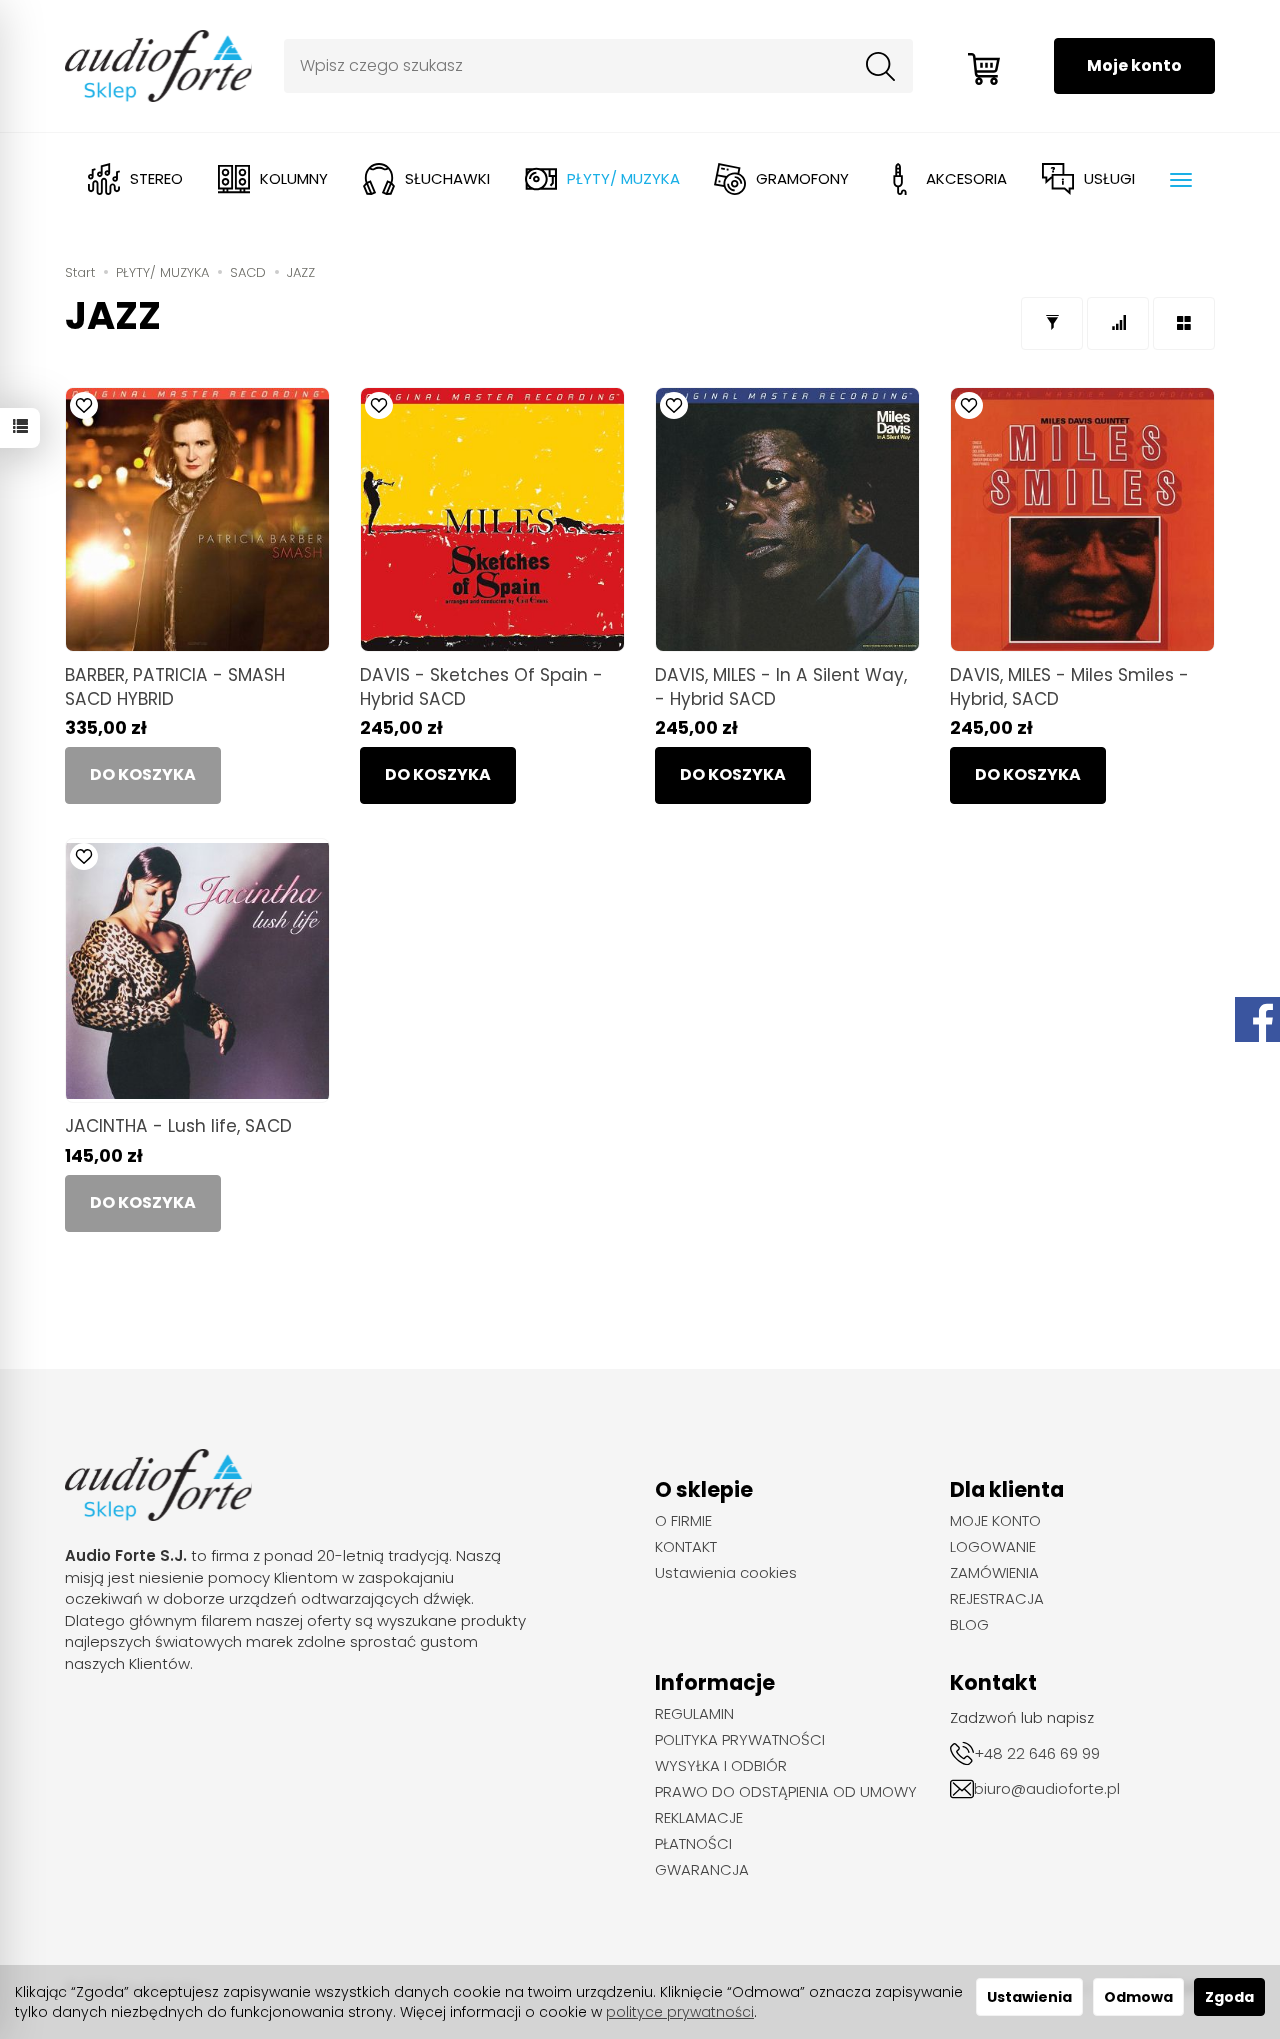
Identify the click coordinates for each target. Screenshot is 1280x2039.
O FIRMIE (683, 1521)
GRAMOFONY (802, 178)
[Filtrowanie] (1052, 323)
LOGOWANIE (993, 1547)
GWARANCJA (702, 1870)
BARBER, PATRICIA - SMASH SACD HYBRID (175, 686)
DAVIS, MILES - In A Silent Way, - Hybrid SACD (781, 686)
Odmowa (1138, 1997)
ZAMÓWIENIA (994, 1573)
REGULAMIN (694, 1714)
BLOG (969, 1625)
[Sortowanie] (1118, 323)
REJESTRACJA (997, 1599)
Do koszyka (438, 774)
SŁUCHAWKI (447, 178)
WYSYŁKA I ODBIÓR (721, 1766)
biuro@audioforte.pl (1047, 1788)
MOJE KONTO (995, 1521)
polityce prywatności (680, 2012)
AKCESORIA (966, 178)
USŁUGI (1109, 178)
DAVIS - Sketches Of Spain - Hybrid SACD (481, 686)
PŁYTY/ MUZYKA (623, 178)
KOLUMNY (294, 178)
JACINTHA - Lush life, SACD (178, 1126)
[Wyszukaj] (881, 66)
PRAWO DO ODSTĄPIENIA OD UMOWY (786, 1792)
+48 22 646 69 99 (1037, 1753)
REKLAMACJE (699, 1818)
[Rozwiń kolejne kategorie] (1181, 180)
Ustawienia (1029, 1997)
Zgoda (1229, 1997)
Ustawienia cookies (726, 1573)
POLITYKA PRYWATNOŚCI (740, 1740)
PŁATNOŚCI (693, 1844)
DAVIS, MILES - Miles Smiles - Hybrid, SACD (1069, 686)
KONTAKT (686, 1547)
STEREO (156, 178)
